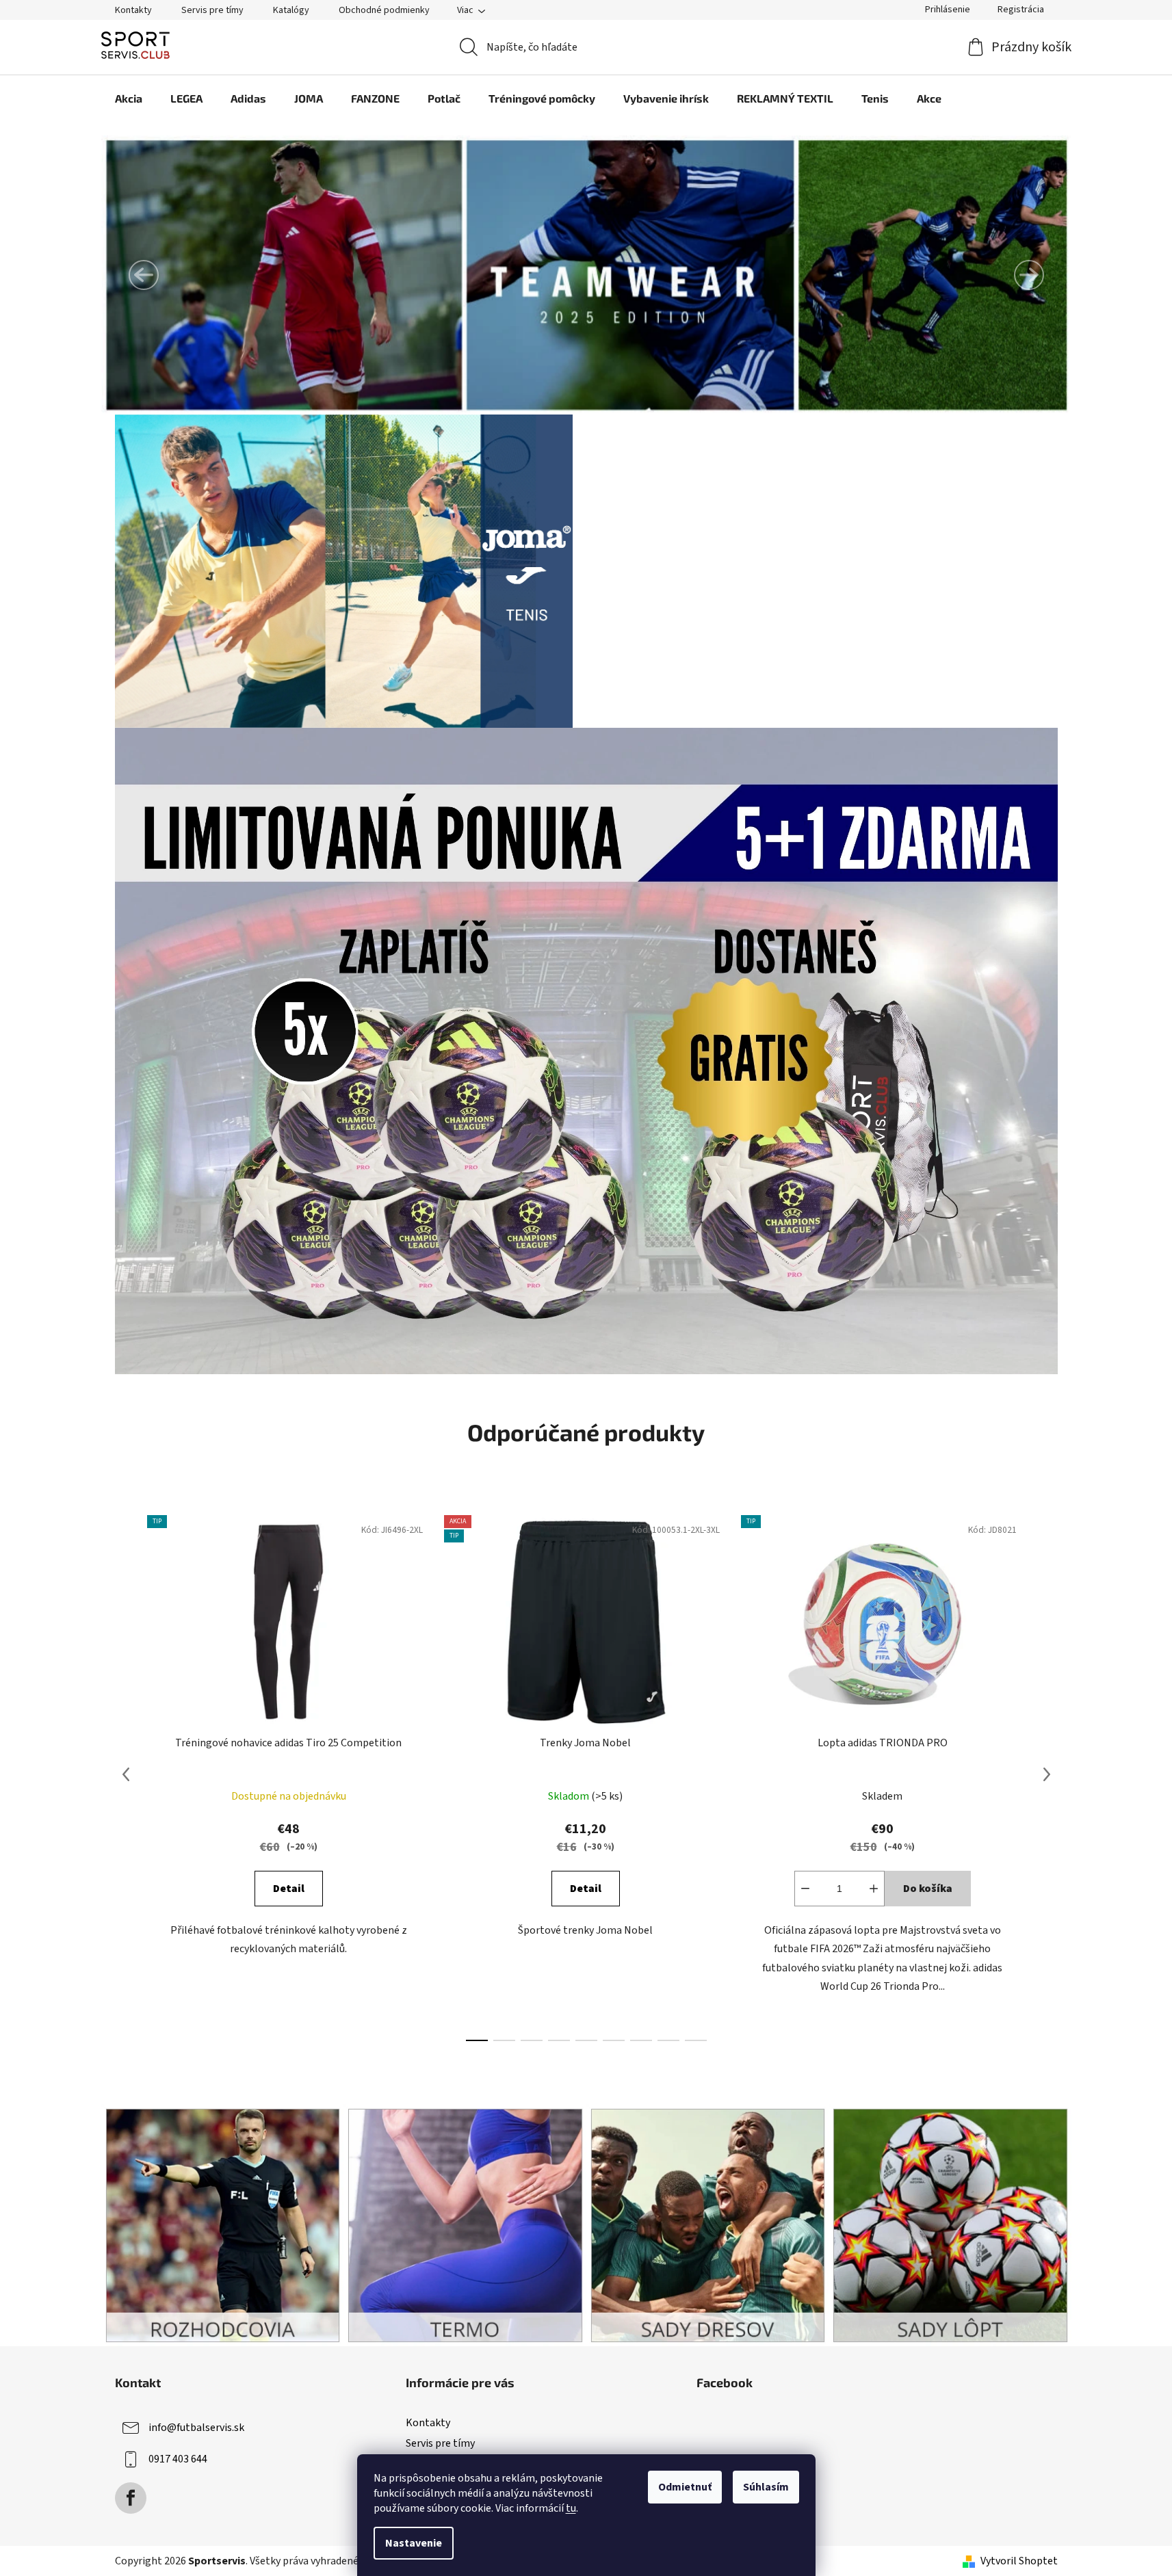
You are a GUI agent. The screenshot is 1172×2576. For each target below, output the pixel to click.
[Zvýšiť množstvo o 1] (874, 1889)
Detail (289, 1889)
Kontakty (133, 10)
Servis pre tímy (212, 10)
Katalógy (291, 10)
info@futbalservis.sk (196, 2428)
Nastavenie (414, 2543)
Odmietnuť (685, 2487)
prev (126, 1774)
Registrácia (1021, 10)
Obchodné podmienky (384, 10)
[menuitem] (129, 98)
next (1047, 1774)
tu (571, 2508)
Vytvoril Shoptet (1019, 2561)
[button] (144, 275)
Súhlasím (766, 2487)
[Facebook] (131, 2498)
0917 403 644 (178, 2459)
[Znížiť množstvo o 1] (805, 1889)
